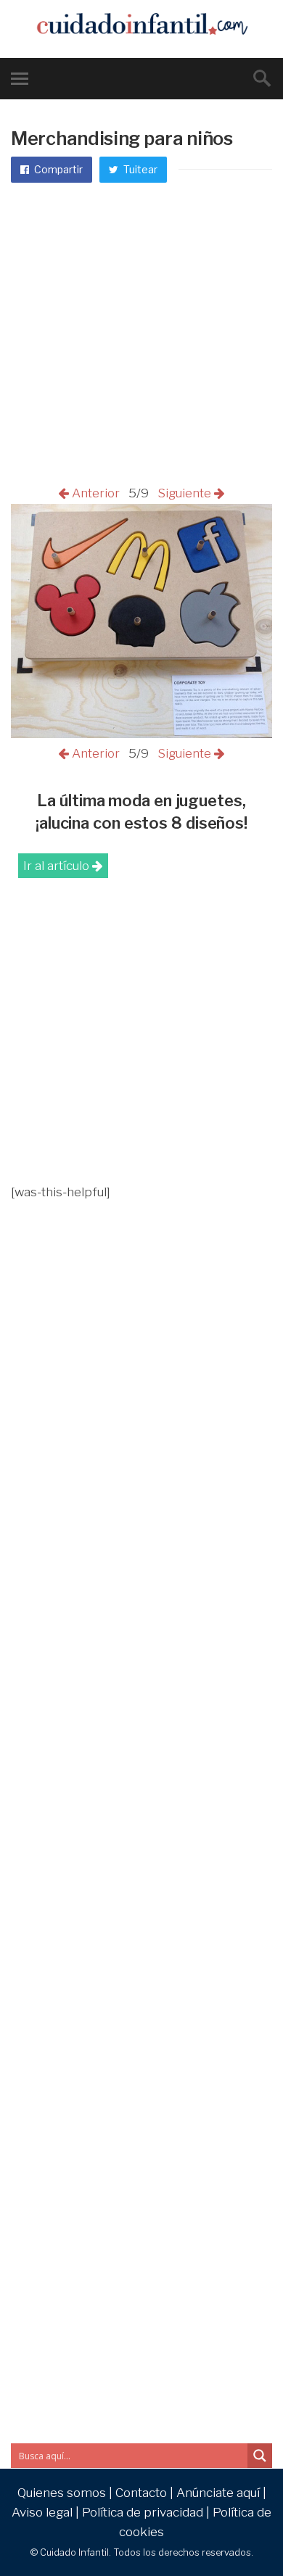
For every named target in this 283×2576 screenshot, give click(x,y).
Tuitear (139, 169)
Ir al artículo (58, 866)
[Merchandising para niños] (141, 734)
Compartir (57, 169)
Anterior (97, 493)
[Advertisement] (141, 335)
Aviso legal (42, 2512)
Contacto (141, 2493)
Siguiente (183, 493)
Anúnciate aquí (218, 2493)
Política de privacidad (143, 2512)
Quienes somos (62, 2493)
